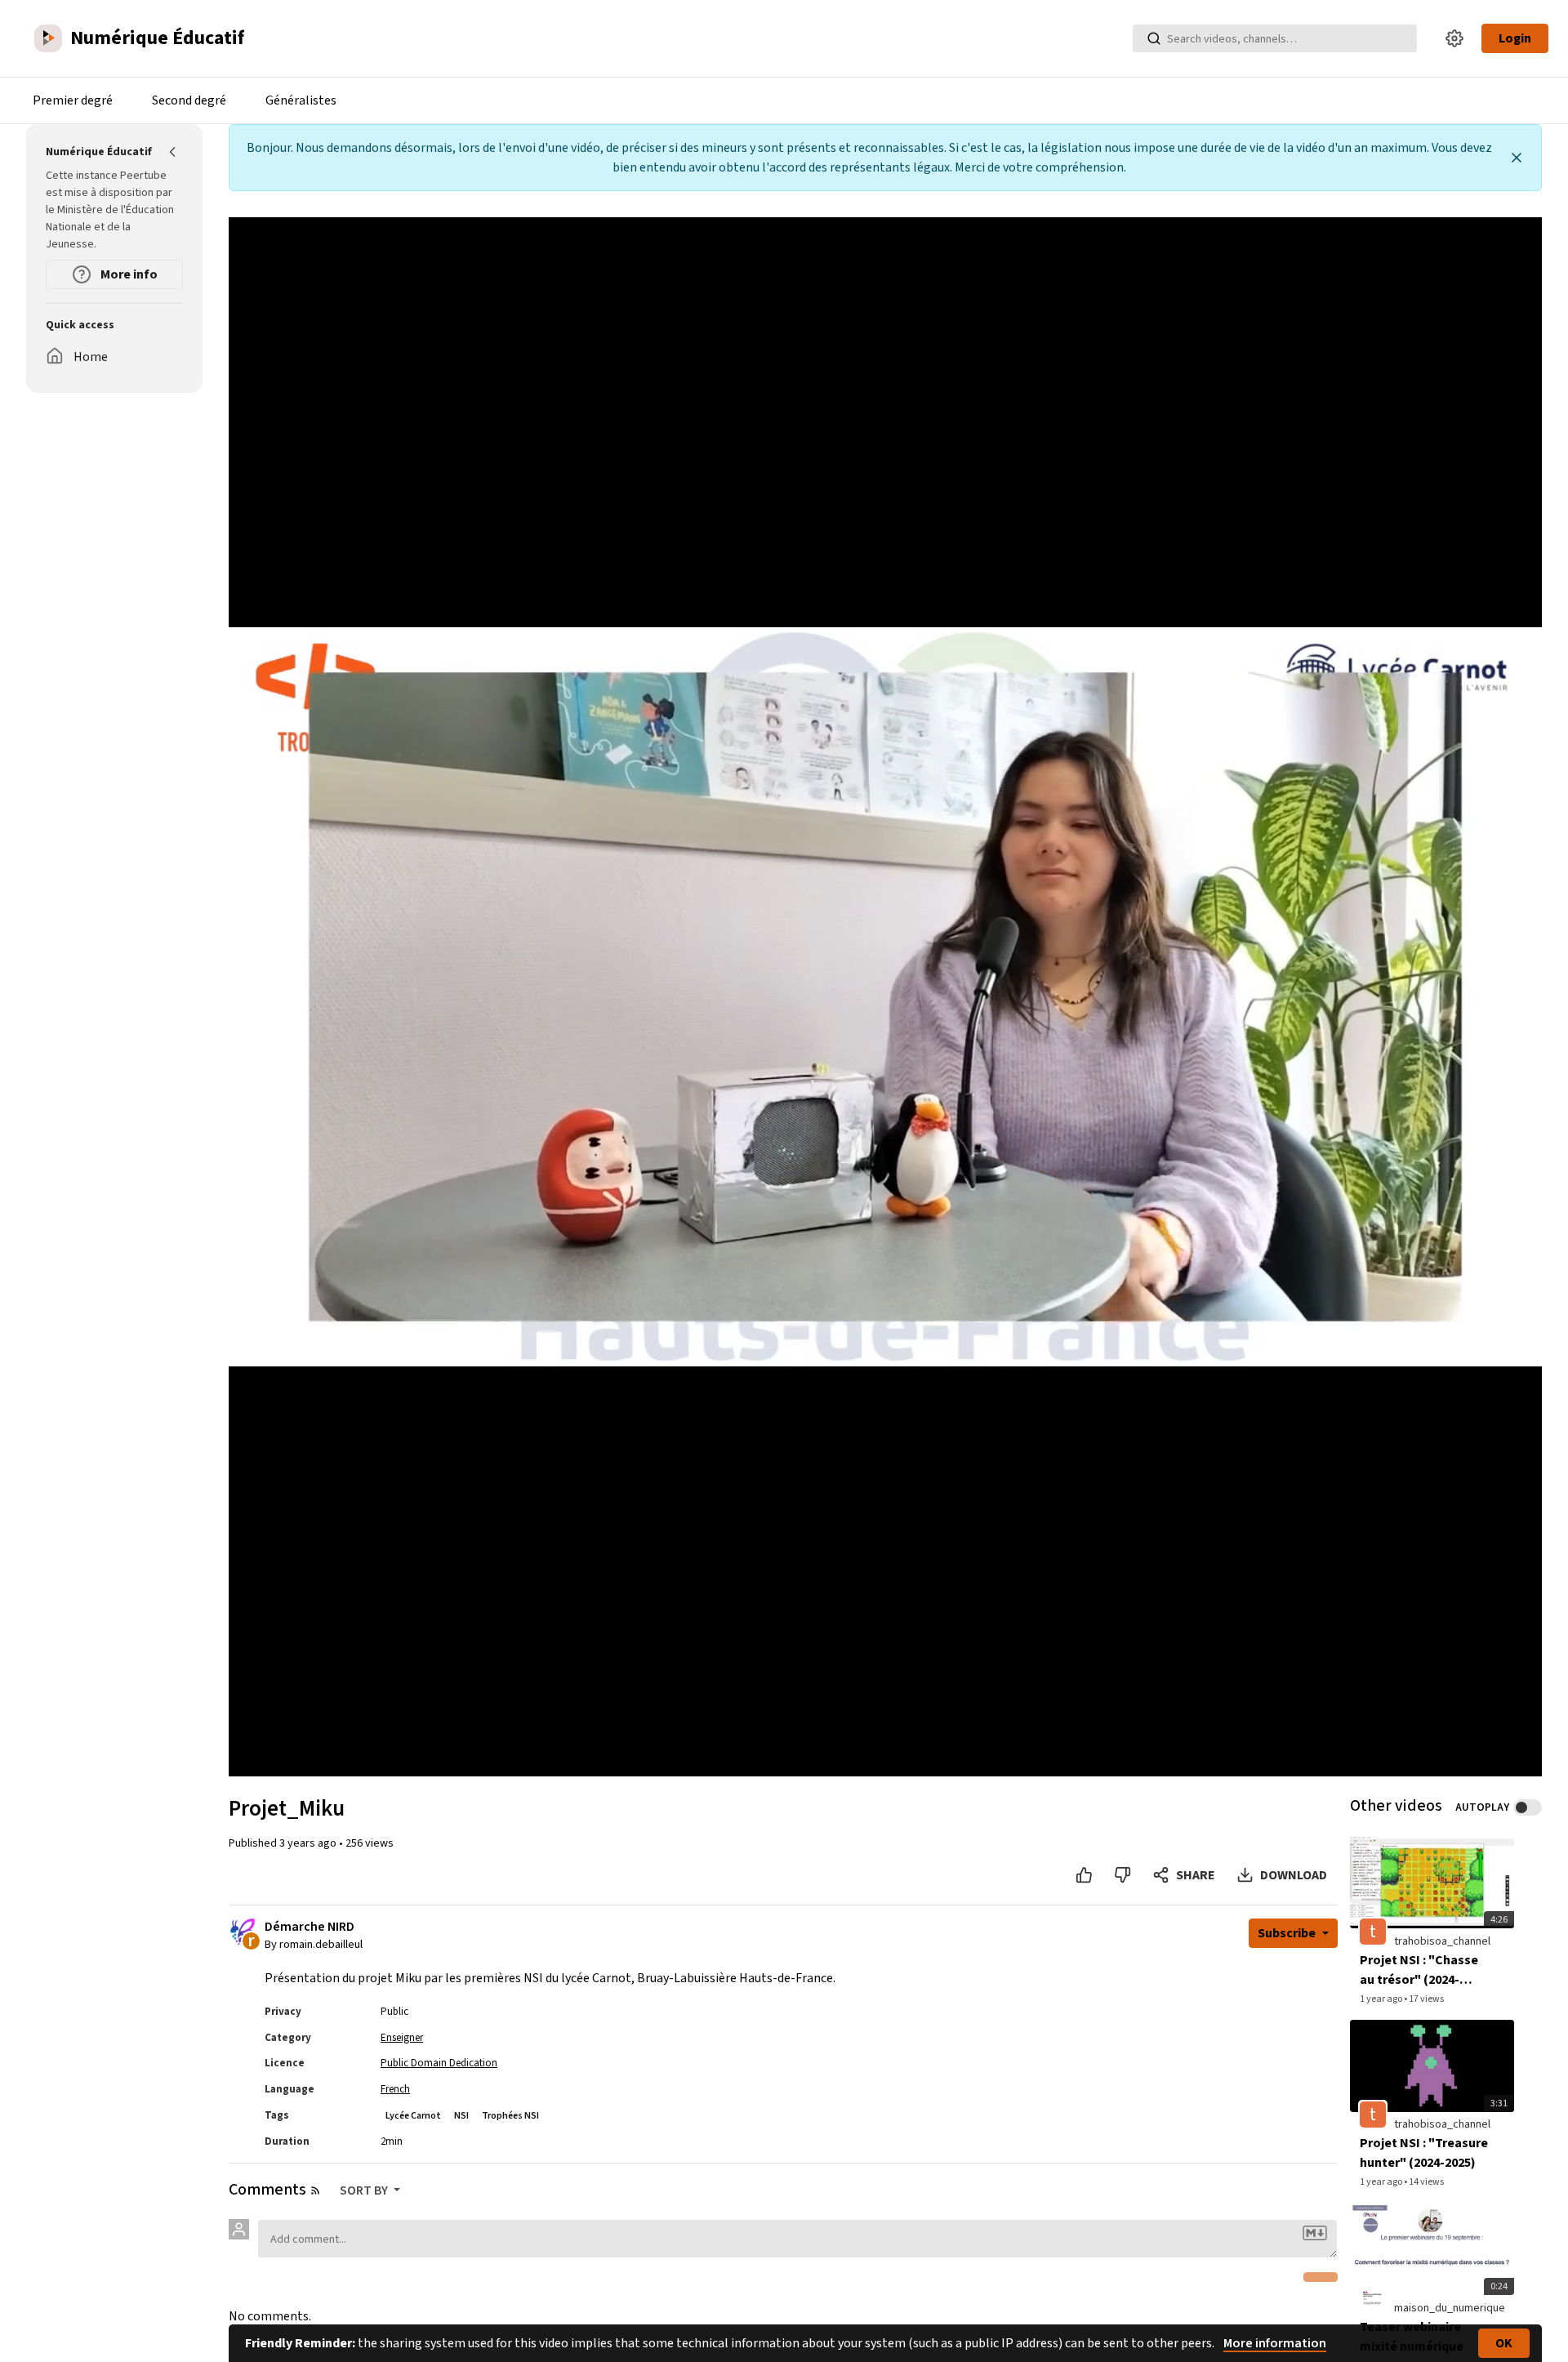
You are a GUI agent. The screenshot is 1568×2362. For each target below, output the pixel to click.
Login (1515, 38)
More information (1275, 2343)
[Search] (1154, 38)
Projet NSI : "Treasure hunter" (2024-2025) (1424, 2153)
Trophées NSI (510, 2116)
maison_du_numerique (1450, 2308)
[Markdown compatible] (1315, 2233)
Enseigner (402, 2038)
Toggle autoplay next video (1528, 1807)
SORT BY (365, 2190)
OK (1504, 2343)
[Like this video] (1084, 1875)
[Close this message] (1517, 158)
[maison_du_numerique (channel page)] (1373, 2297)
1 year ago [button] (1382, 1999)
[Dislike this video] (1123, 1875)
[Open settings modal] (1454, 38)
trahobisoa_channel (1442, 1941)
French (395, 2089)
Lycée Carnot (413, 2116)
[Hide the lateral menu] (173, 152)
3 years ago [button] (309, 1843)
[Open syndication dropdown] (315, 2190)
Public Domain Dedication (439, 2063)
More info (128, 274)
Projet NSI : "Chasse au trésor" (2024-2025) (1419, 1970)
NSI (461, 2116)
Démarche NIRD (310, 1927)
